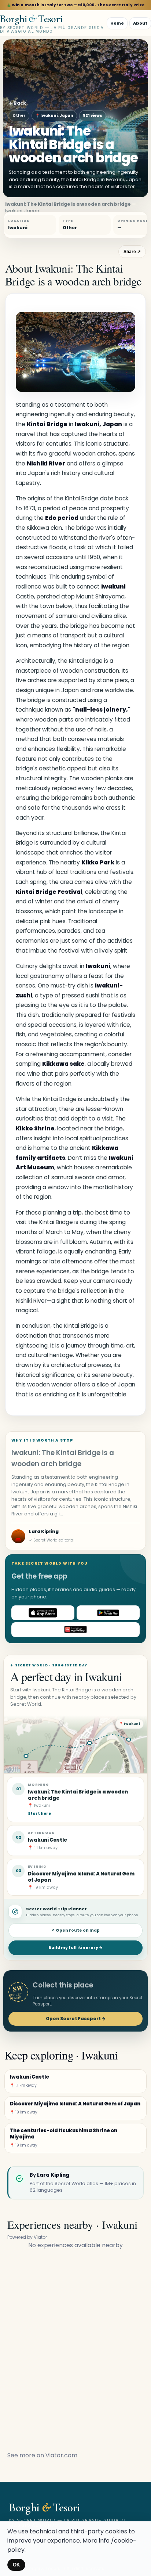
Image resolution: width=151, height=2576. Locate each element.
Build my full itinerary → (75, 1948)
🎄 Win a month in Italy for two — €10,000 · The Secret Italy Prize (76, 5)
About (140, 23)
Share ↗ (132, 252)
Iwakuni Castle (47, 1840)
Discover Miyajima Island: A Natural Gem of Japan (81, 1877)
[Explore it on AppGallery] (75, 1630)
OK (16, 2565)
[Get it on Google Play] (108, 1613)
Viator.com (61, 2455)
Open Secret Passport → (76, 2019)
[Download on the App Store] (43, 1613)
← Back (17, 103)
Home (117, 23)
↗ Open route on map (75, 1930)
